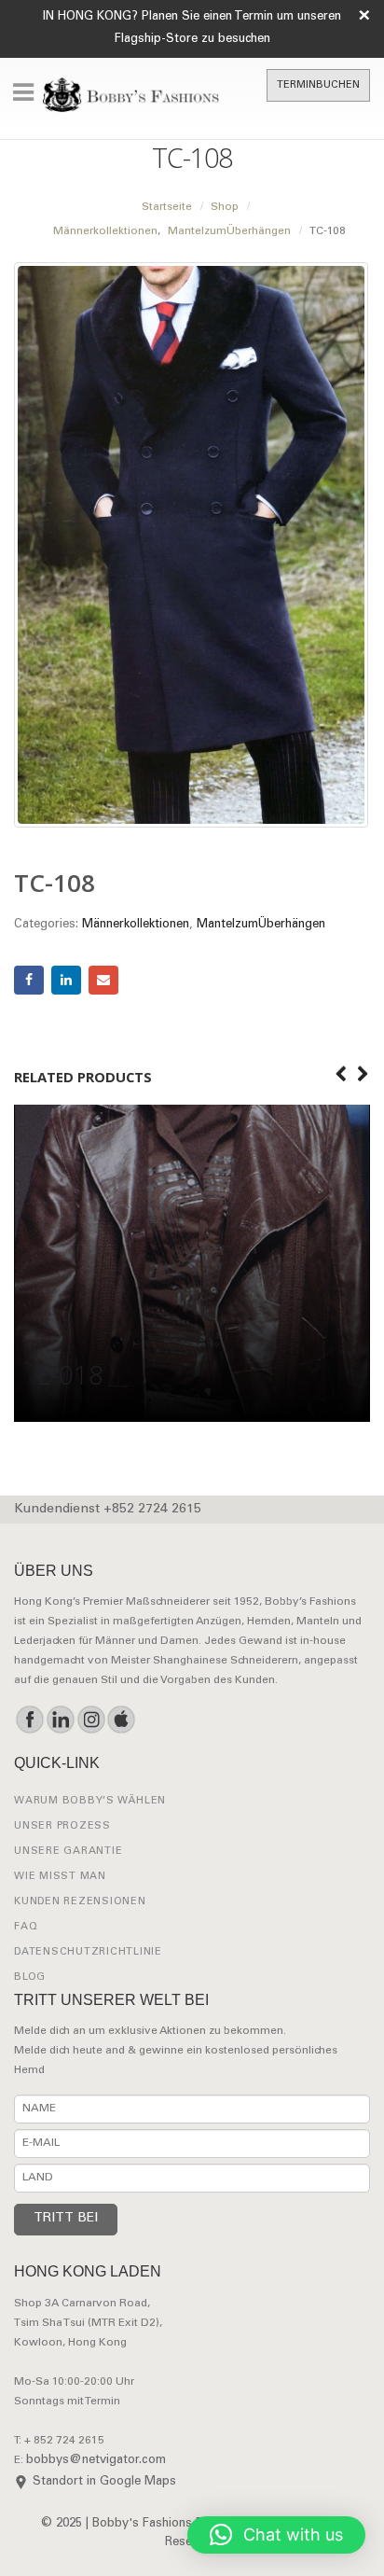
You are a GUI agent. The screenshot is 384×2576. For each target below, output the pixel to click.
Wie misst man (60, 1877)
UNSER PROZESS (62, 1826)
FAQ (26, 1927)
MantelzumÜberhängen (261, 925)
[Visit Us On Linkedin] (60, 1720)
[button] (276, 2535)
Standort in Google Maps (104, 2482)
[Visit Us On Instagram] (91, 1720)
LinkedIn (66, 981)
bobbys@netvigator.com (96, 2461)
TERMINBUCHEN (318, 85)
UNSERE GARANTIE (68, 1852)
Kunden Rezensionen (80, 1902)
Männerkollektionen (136, 925)
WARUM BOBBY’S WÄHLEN (90, 1801)
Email (103, 981)
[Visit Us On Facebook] (29, 1720)
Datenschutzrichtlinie (88, 1952)
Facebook (29, 981)
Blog (30, 1977)
